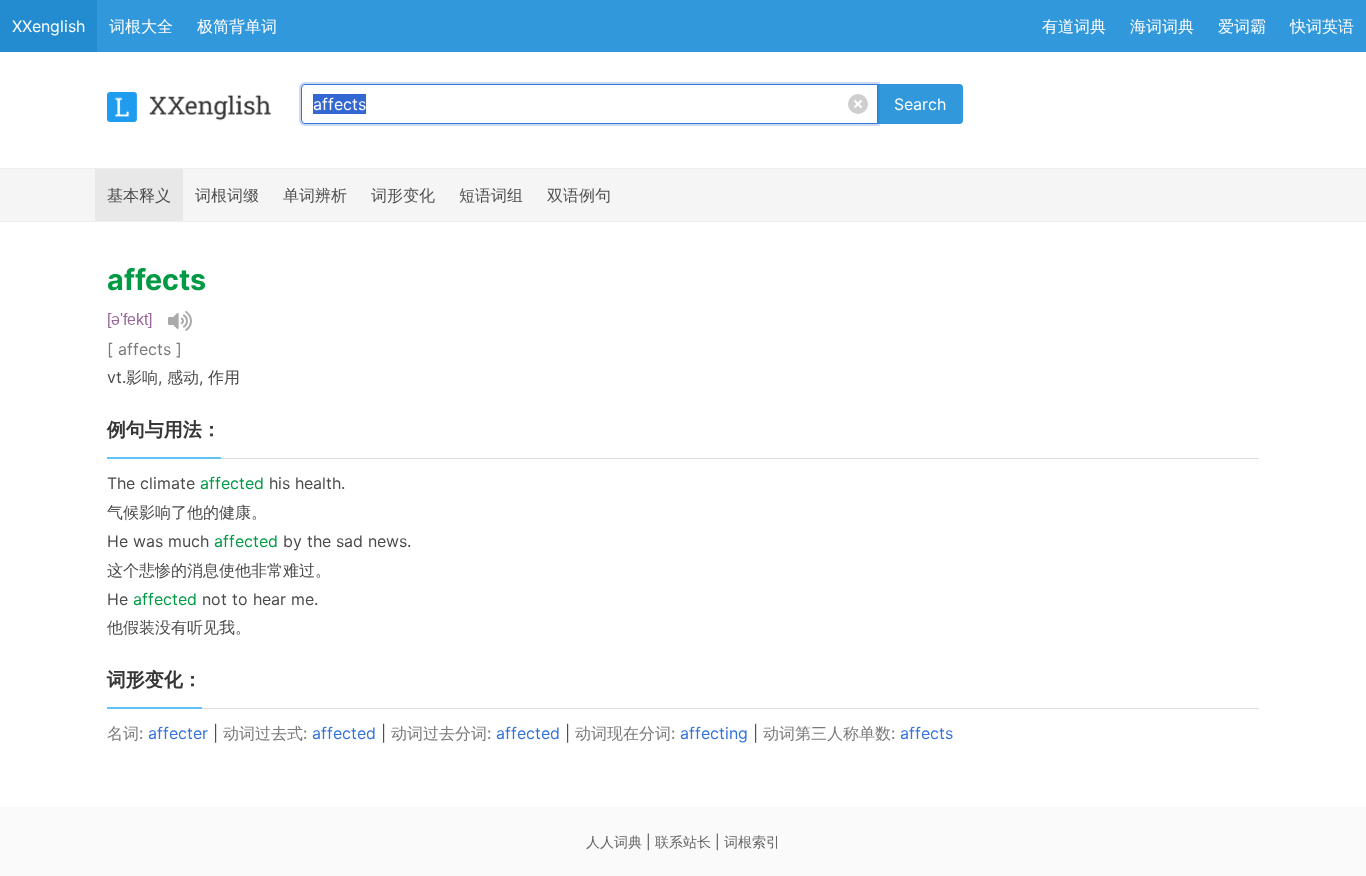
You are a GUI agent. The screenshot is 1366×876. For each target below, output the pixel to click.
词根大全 (141, 26)
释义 (139, 195)
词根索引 (752, 841)
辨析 (315, 195)
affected (344, 733)
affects (926, 733)
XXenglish (48, 26)
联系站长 (683, 841)
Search (920, 104)
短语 (491, 195)
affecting (714, 733)
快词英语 (1322, 26)
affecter (178, 733)
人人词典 (614, 841)
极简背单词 (237, 26)
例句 (579, 195)
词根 (227, 195)
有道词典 (1074, 26)
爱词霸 (1242, 26)
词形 (403, 195)
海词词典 (1162, 26)
